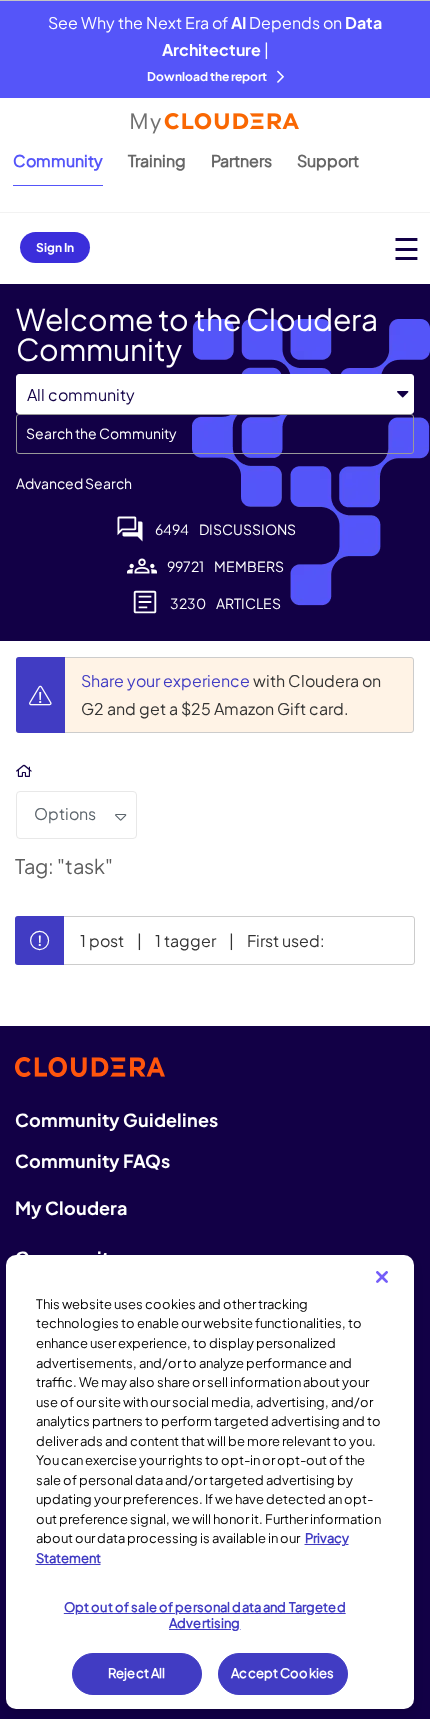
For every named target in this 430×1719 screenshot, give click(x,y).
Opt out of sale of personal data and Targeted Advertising (205, 1615)
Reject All (136, 1673)
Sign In (55, 247)
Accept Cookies (282, 1673)
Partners (241, 160)
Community (58, 160)
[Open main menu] (406, 248)
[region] (210, 1482)
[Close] (382, 1277)
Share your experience (167, 680)
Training (157, 160)
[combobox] (215, 434)
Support (328, 160)
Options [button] (65, 813)
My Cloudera (71, 1207)
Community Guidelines (116, 1119)
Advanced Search (74, 483)
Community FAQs (92, 1160)
